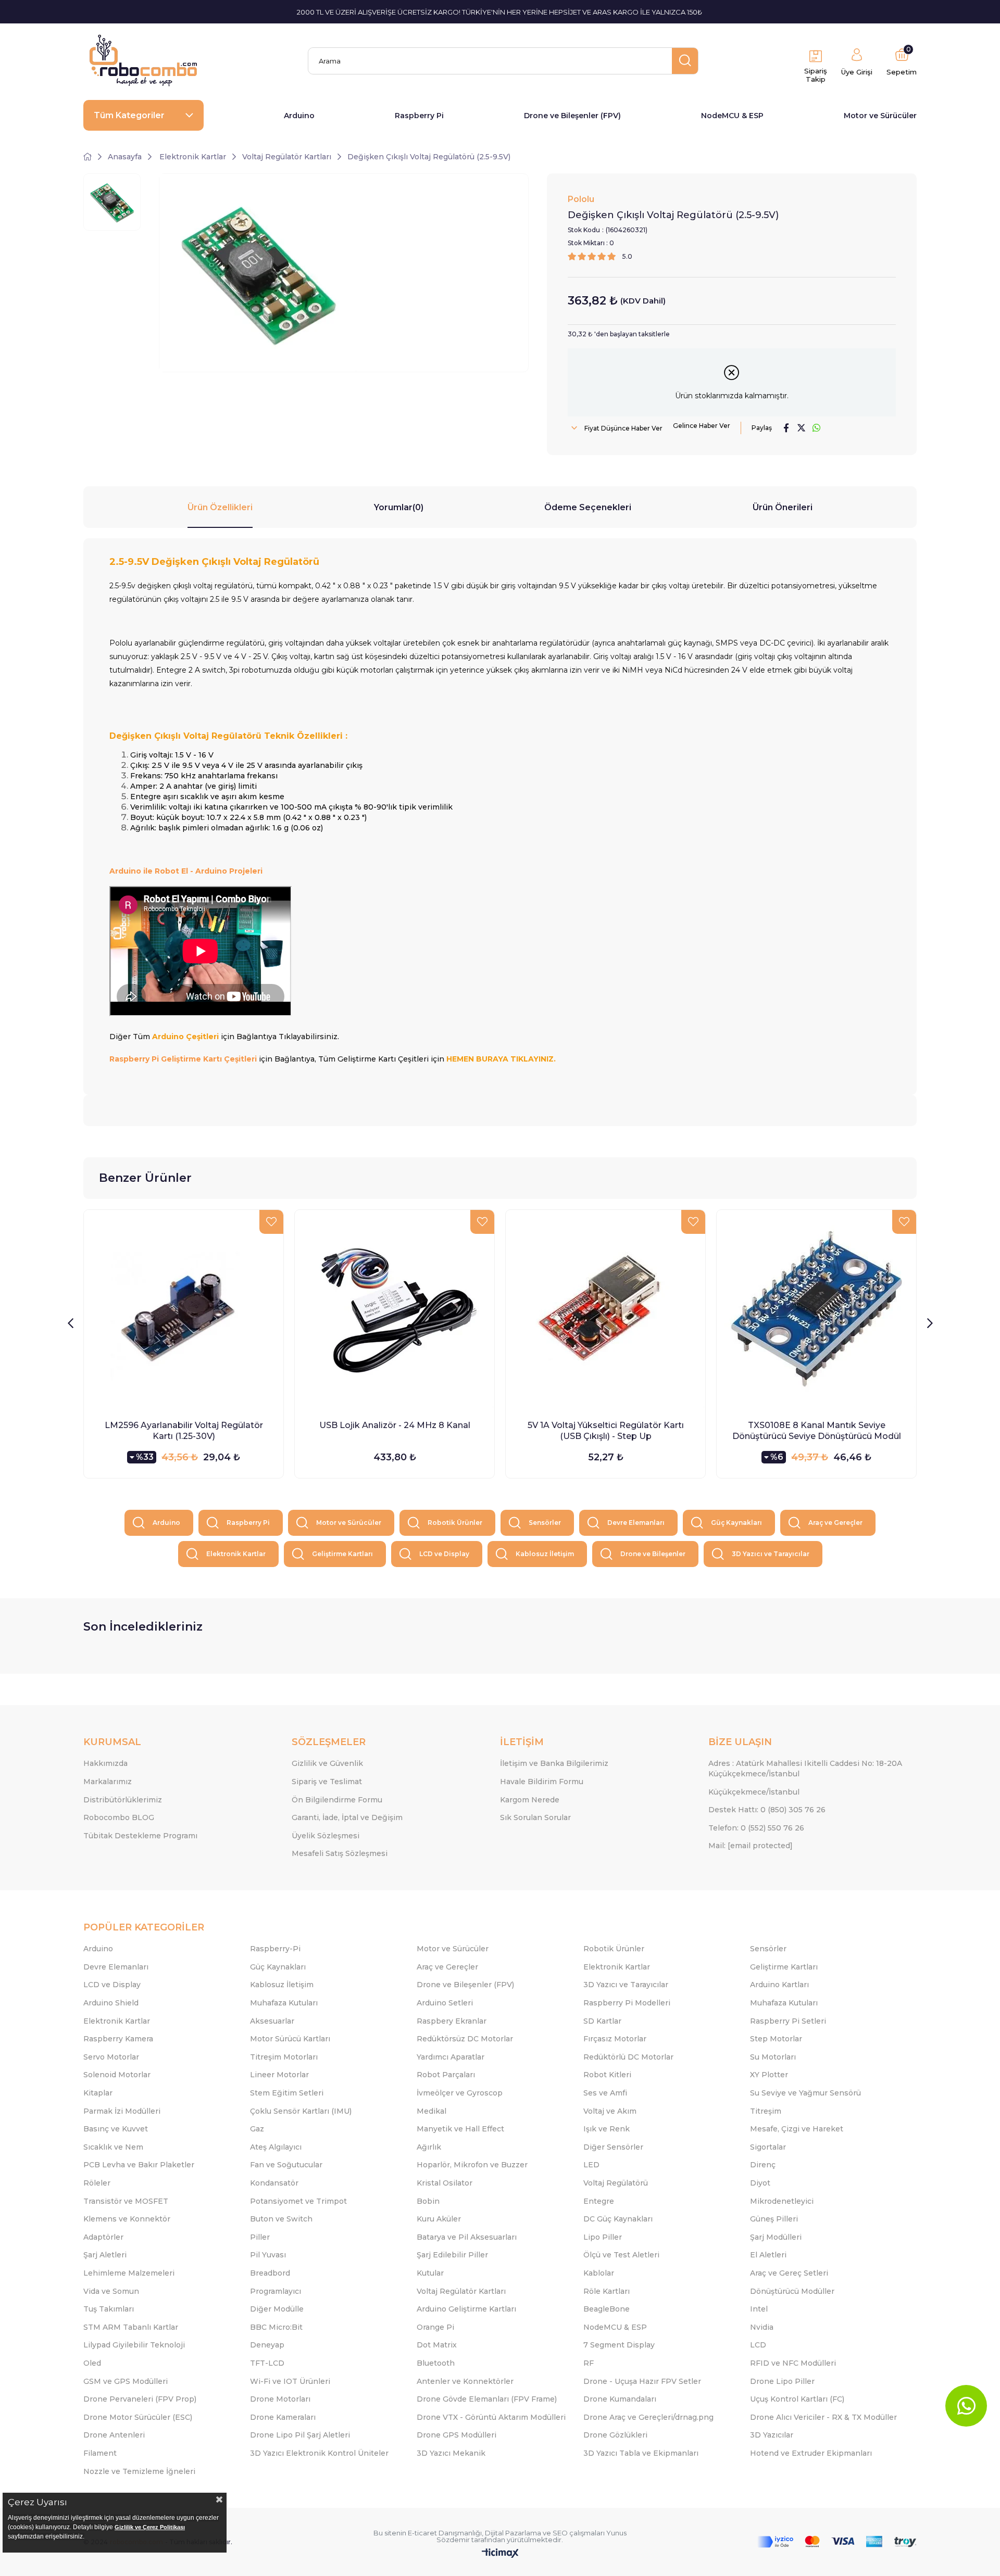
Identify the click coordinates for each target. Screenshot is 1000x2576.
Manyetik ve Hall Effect (460, 2129)
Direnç (763, 2165)
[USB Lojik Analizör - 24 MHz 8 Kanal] (395, 1310)
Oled (92, 2363)
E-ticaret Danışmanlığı (445, 2533)
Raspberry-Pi (275, 1949)
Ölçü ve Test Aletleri (621, 2255)
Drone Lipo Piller (782, 2381)
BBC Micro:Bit (276, 2327)
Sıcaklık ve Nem (113, 2147)
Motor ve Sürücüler (880, 116)
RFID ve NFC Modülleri (793, 2363)
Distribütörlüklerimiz (123, 1800)
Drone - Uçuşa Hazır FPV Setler (642, 2381)
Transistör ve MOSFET (126, 2201)
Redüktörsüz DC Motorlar (465, 2039)
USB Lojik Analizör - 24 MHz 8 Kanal (395, 1425)
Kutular (430, 2273)
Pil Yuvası (268, 2255)
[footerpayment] (837, 2542)
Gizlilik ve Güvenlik (327, 1763)
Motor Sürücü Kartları (290, 2039)
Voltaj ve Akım (610, 2111)
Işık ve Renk (607, 2129)
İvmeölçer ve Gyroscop (460, 2093)
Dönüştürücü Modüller (792, 2291)
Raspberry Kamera (118, 2039)
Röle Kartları (607, 2291)
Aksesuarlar (272, 2021)
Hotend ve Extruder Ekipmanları (811, 2453)
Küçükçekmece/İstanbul (754, 1792)
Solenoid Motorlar (117, 2075)
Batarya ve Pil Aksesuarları (467, 2237)
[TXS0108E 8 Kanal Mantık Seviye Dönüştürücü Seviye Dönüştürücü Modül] (816, 1310)
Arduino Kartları (779, 1985)
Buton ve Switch (281, 2219)
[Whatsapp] (966, 2406)
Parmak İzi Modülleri (122, 2111)
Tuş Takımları (109, 2309)
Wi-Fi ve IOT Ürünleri (290, 2381)
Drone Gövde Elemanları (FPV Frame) (487, 2399)
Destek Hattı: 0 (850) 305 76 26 (767, 1810)
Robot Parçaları (446, 2075)
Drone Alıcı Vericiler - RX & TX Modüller (823, 2417)
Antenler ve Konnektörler (465, 2381)
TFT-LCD (267, 2363)
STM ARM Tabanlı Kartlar (131, 2327)
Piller (260, 2237)
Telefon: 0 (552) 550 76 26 (756, 1828)
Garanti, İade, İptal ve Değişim (347, 1817)
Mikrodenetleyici (782, 2201)
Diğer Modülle (277, 2309)
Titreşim (766, 2111)
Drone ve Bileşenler (653, 1554)
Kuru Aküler (439, 2219)
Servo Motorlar (111, 2057)
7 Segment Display (619, 2345)
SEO (560, 2533)
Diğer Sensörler (613, 2147)
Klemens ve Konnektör (127, 2219)
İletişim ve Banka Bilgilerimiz (554, 1763)
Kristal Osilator (445, 2183)
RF (589, 2363)
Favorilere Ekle (271, 1222)
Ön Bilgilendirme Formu (337, 1800)
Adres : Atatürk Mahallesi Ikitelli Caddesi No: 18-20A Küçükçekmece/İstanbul (805, 1769)
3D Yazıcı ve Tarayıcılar (771, 1554)
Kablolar (599, 2273)
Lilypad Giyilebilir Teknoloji (134, 2345)
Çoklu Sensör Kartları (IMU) (301, 2111)
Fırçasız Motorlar (615, 2039)
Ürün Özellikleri (220, 507)
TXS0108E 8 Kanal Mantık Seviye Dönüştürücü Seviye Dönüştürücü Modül (817, 1431)
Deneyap (267, 2345)
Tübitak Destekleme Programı (140, 1836)
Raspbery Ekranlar (452, 2021)
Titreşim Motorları (284, 2057)
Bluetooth (436, 2363)
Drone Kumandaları (620, 2399)
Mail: (751, 1846)
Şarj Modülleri (776, 2237)
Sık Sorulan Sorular (535, 1817)
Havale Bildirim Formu (542, 1782)
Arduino (299, 116)
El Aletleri (768, 2255)
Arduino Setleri (445, 2003)
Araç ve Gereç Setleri (789, 2273)
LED (591, 2165)
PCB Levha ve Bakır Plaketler (139, 2165)
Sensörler (545, 1523)
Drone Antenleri (114, 2435)
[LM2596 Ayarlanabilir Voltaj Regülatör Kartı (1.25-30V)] (184, 1310)
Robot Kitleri (607, 2075)
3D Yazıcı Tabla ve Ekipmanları (641, 2453)
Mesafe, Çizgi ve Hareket (797, 2129)
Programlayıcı (276, 2291)
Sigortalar (768, 2147)
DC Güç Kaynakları (618, 2219)
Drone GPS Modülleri (457, 2435)
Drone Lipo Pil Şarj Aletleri (300, 2435)
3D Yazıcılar (772, 2435)
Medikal (432, 2111)
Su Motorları (773, 2057)
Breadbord (270, 2273)
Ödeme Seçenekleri (588, 507)
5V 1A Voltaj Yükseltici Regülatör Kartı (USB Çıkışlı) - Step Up (606, 1431)
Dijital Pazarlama (513, 2533)
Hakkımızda (105, 1763)
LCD (758, 2345)
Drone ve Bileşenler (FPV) (572, 116)
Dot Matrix (437, 2345)
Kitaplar (98, 2093)
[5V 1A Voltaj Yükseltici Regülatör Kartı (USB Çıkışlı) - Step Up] (605, 1310)
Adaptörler (103, 2237)
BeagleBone (607, 2309)
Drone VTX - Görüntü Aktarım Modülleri (491, 2417)
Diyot (760, 2183)
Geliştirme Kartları (342, 1554)
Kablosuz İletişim (545, 1554)
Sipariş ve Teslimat (327, 1782)
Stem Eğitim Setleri (287, 2093)
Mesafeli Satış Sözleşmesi (340, 1853)
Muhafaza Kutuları (284, 2003)
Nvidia (762, 2327)
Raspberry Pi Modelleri (627, 2003)
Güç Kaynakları (736, 1523)
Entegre (599, 2201)
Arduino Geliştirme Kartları (466, 2309)
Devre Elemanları (636, 1523)
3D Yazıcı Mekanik (451, 2453)
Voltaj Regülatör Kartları (461, 2291)
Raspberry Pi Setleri (788, 2021)
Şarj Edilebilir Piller (452, 2255)
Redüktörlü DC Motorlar (628, 2057)
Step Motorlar (776, 2039)
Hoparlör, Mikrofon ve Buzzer (472, 2165)
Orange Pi (435, 2327)
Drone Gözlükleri (615, 2435)
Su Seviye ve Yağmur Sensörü (805, 2093)
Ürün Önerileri (783, 507)
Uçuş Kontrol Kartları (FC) (797, 2399)
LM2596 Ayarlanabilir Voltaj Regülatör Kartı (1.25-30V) (184, 1431)
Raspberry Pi (419, 116)
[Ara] (685, 61)
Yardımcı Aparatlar (451, 2057)
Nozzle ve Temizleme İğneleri (139, 2471)
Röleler (97, 2183)
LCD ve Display (444, 1554)
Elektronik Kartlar (236, 1554)
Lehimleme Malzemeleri (129, 2273)
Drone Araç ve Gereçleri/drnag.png (648, 2417)
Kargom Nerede (530, 1800)
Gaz (257, 2129)
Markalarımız (108, 1782)
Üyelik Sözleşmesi (326, 1836)
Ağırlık (429, 2147)
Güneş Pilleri (774, 2219)
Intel (759, 2309)
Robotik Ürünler (455, 1523)
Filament (100, 2453)
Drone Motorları (280, 2399)
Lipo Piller (603, 2237)
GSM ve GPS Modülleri (126, 2381)
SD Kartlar (602, 2021)
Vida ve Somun (111, 2291)
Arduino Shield (111, 2003)
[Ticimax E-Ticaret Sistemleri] (500, 2554)
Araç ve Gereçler (835, 1523)
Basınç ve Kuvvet (116, 2129)
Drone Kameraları (283, 2417)
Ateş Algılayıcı (276, 2147)
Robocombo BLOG (119, 1817)
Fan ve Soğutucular (286, 2165)
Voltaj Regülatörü (616, 2183)
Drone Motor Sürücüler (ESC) (138, 2417)
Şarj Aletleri (105, 2255)
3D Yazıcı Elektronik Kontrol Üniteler (319, 2453)
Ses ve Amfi (605, 2093)
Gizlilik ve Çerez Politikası (150, 2527)
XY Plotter (769, 2075)
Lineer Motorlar (279, 2075)
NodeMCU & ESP (732, 116)
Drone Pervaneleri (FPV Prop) (140, 2399)
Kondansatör (274, 2183)
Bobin (428, 2201)
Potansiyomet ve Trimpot (298, 2201)
